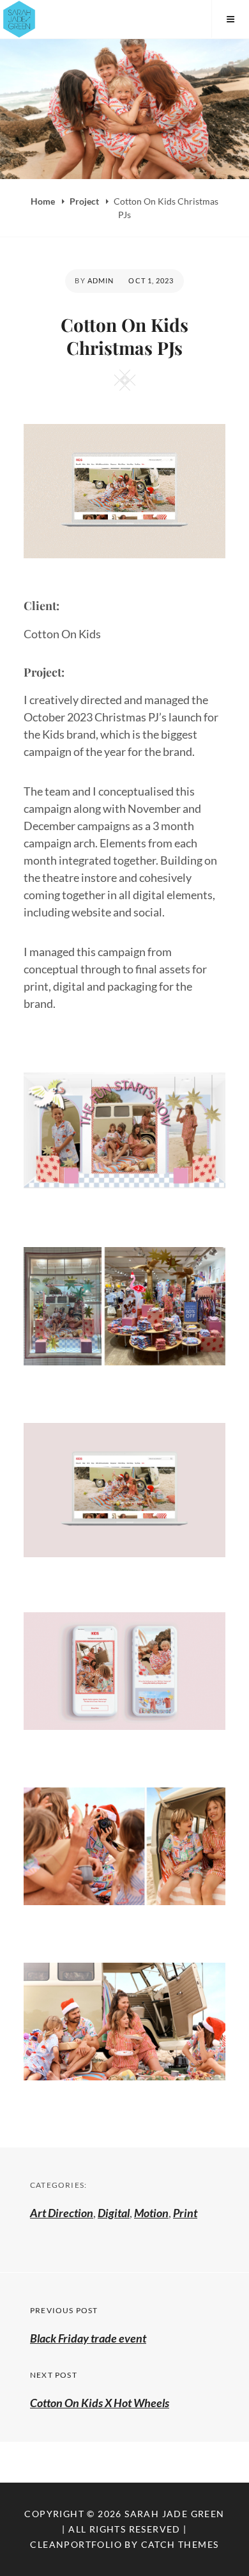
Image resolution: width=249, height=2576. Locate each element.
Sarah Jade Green (174, 2514)
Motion (151, 2213)
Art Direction (62, 2213)
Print (185, 2213)
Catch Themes (180, 2544)
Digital (114, 2213)
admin (101, 280)
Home (44, 201)
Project (85, 201)
